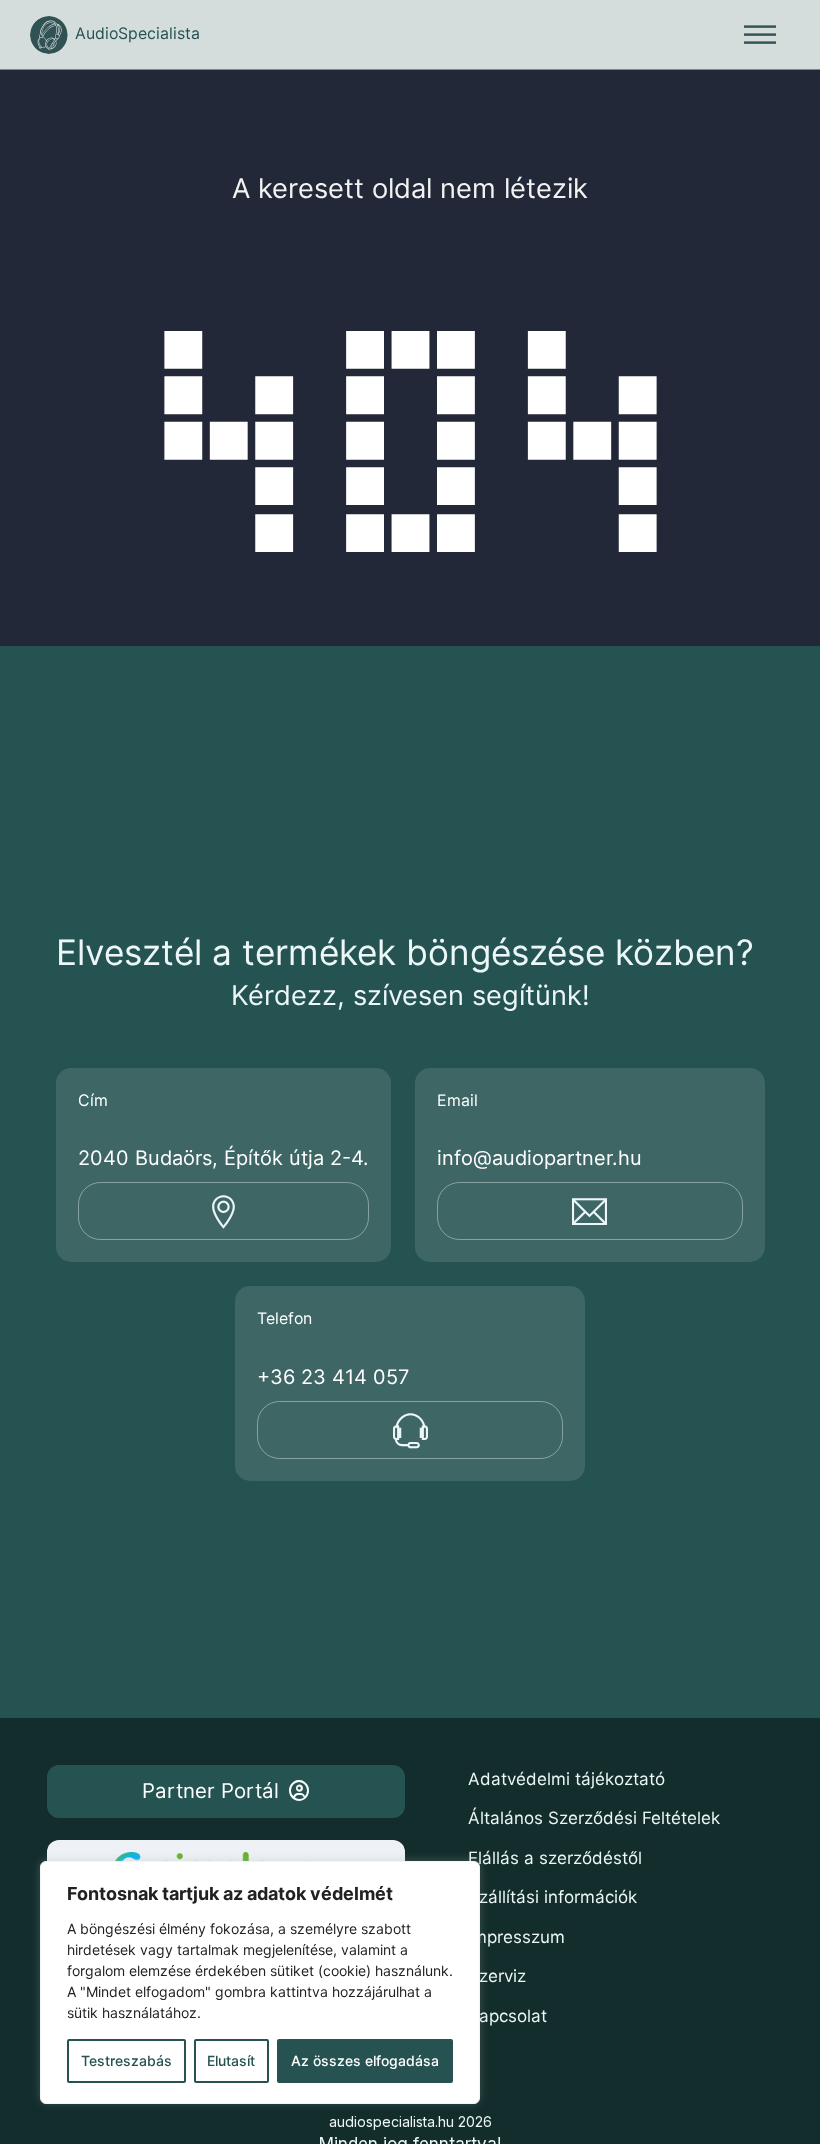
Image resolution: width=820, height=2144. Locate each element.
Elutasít (231, 2060)
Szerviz (497, 1976)
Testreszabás (126, 2060)
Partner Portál (210, 1790)
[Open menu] (760, 35)
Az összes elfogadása (365, 2060)
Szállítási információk (552, 1897)
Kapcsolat (507, 2016)
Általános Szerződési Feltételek (594, 1818)
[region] (260, 1982)
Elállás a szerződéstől (555, 1858)
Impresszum (516, 1937)
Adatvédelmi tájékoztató (566, 1779)
